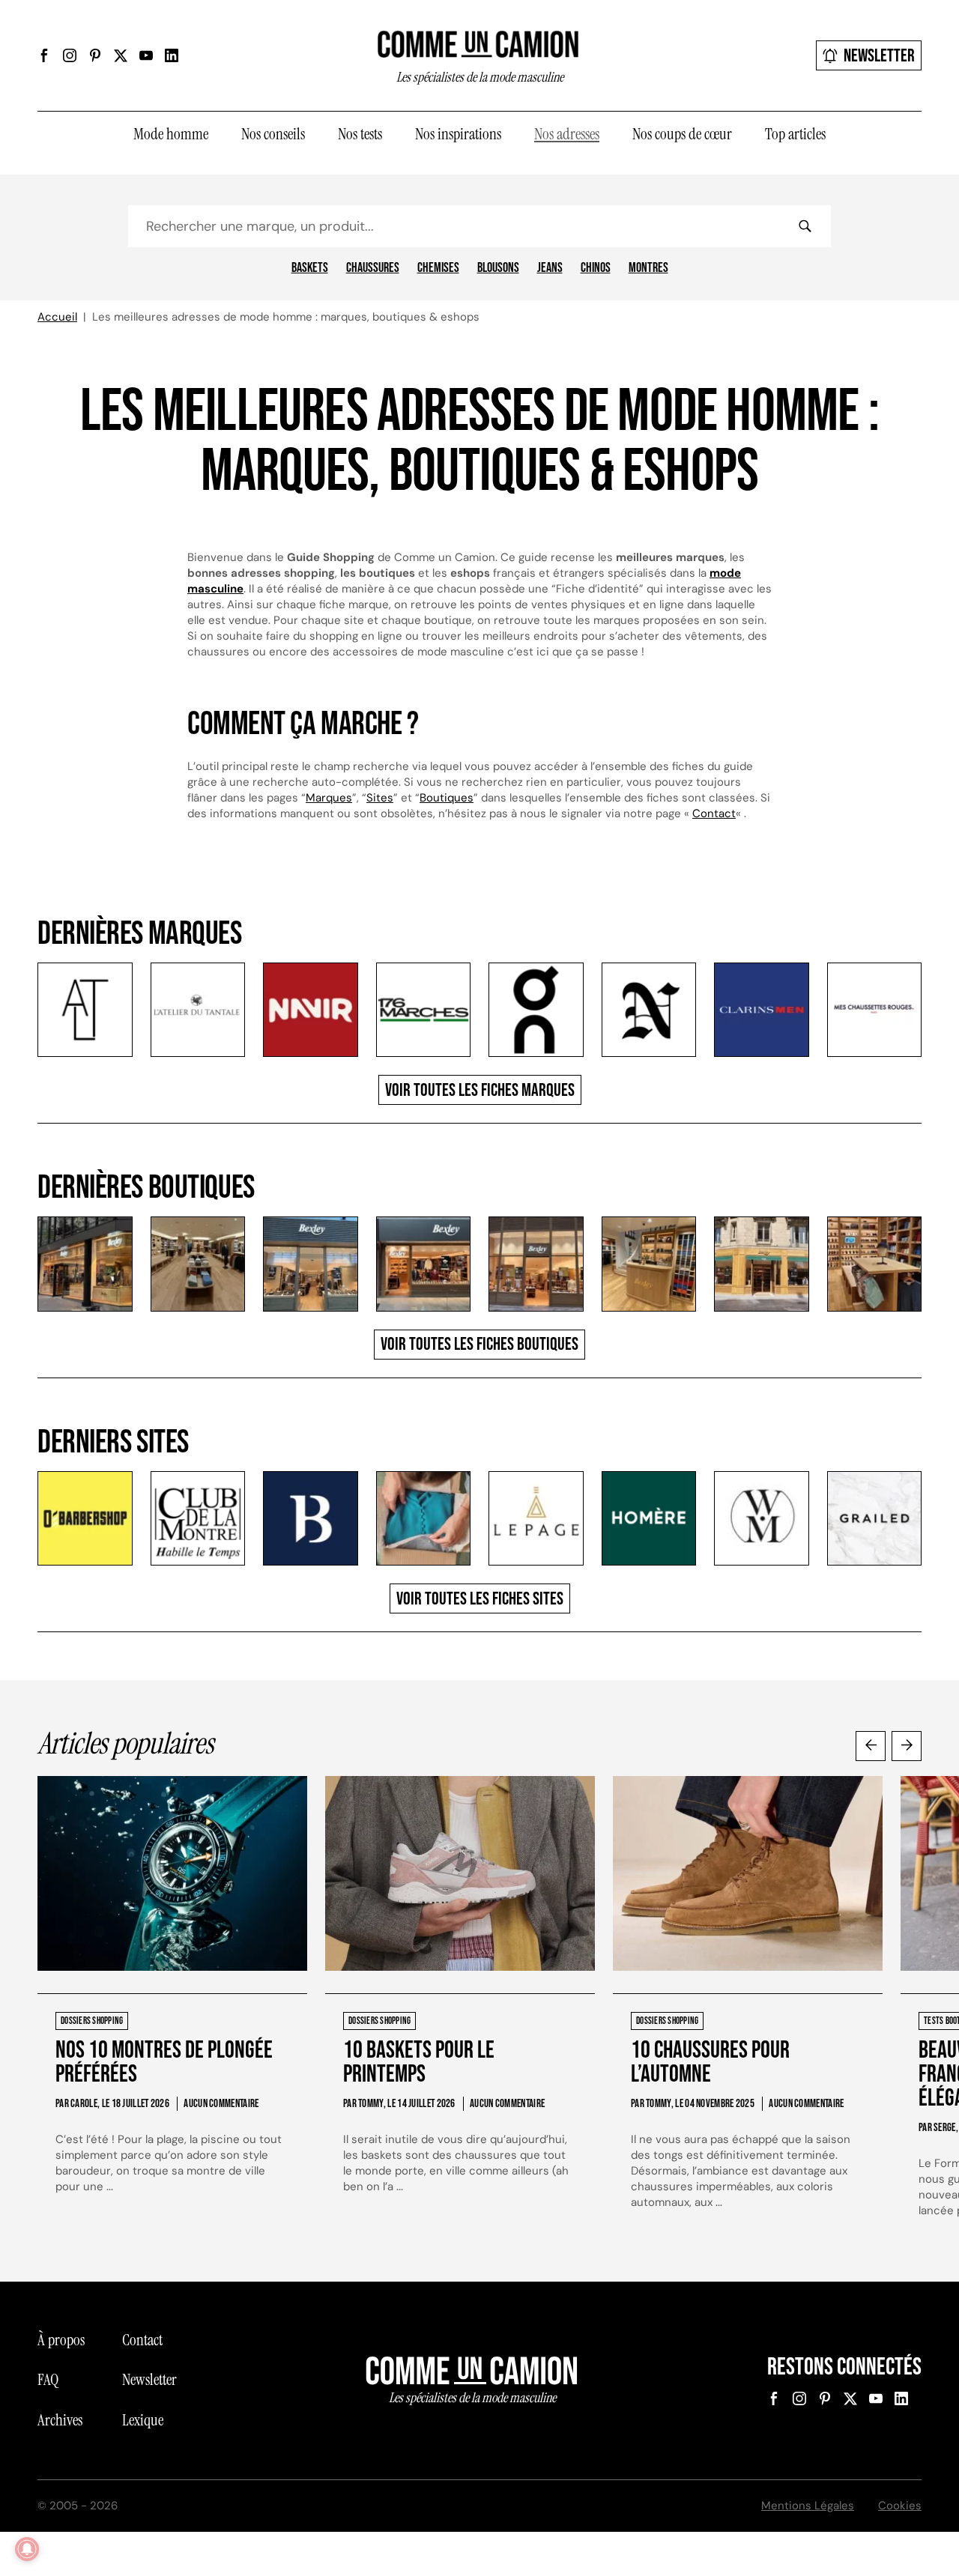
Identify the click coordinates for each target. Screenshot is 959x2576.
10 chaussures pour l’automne (710, 2063)
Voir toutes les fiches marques (480, 1090)
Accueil (57, 317)
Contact (714, 813)
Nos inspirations (458, 134)
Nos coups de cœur (682, 134)
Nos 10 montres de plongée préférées (164, 2063)
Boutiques (447, 798)
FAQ (48, 2380)
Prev (871, 1746)
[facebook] (44, 55)
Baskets (310, 268)
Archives (60, 2420)
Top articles (795, 134)
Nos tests (360, 134)
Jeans (550, 268)
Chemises (438, 268)
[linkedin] (172, 55)
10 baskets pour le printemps (419, 2063)
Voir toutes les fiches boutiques (479, 1344)
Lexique (143, 2420)
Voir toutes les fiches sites (480, 1599)
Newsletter (879, 56)
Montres (648, 268)
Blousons (498, 268)
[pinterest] (95, 55)
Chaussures (373, 268)
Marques (329, 798)
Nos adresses (567, 134)
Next (907, 1746)
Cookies (900, 2506)
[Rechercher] (805, 226)
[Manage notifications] (27, 2549)
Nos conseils (273, 134)
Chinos (596, 268)
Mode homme (171, 134)
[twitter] (121, 55)
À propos (61, 2340)
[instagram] (70, 55)
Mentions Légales (808, 2506)
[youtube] (146, 55)
